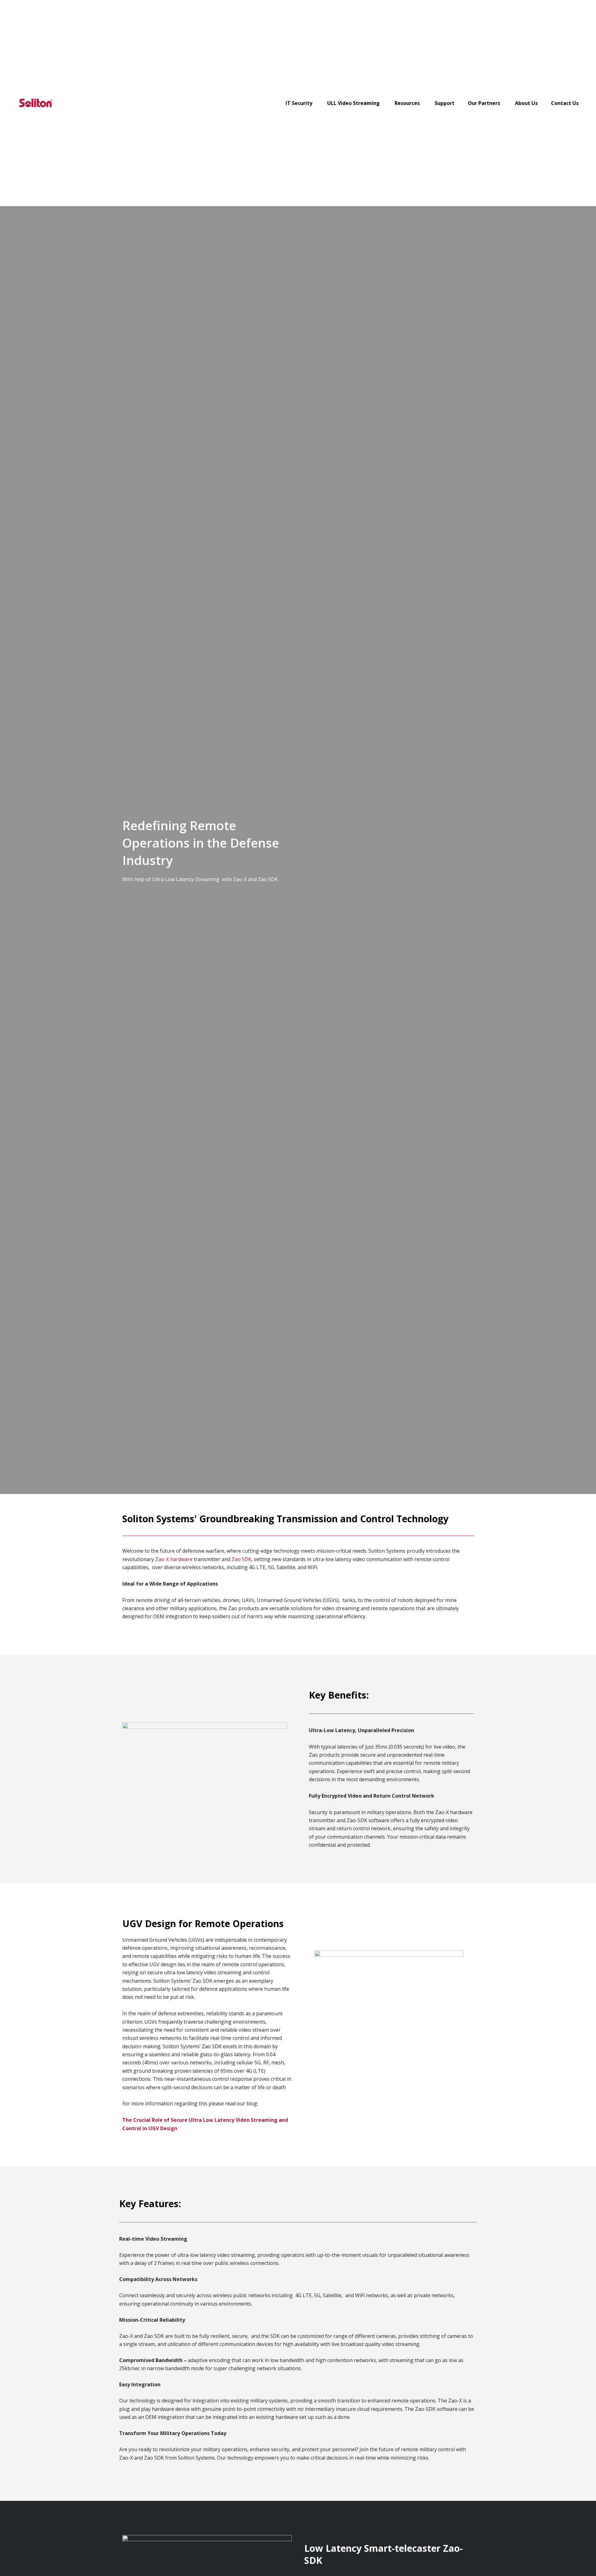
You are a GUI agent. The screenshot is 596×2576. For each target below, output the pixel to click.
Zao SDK (242, 1559)
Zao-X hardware (174, 1559)
